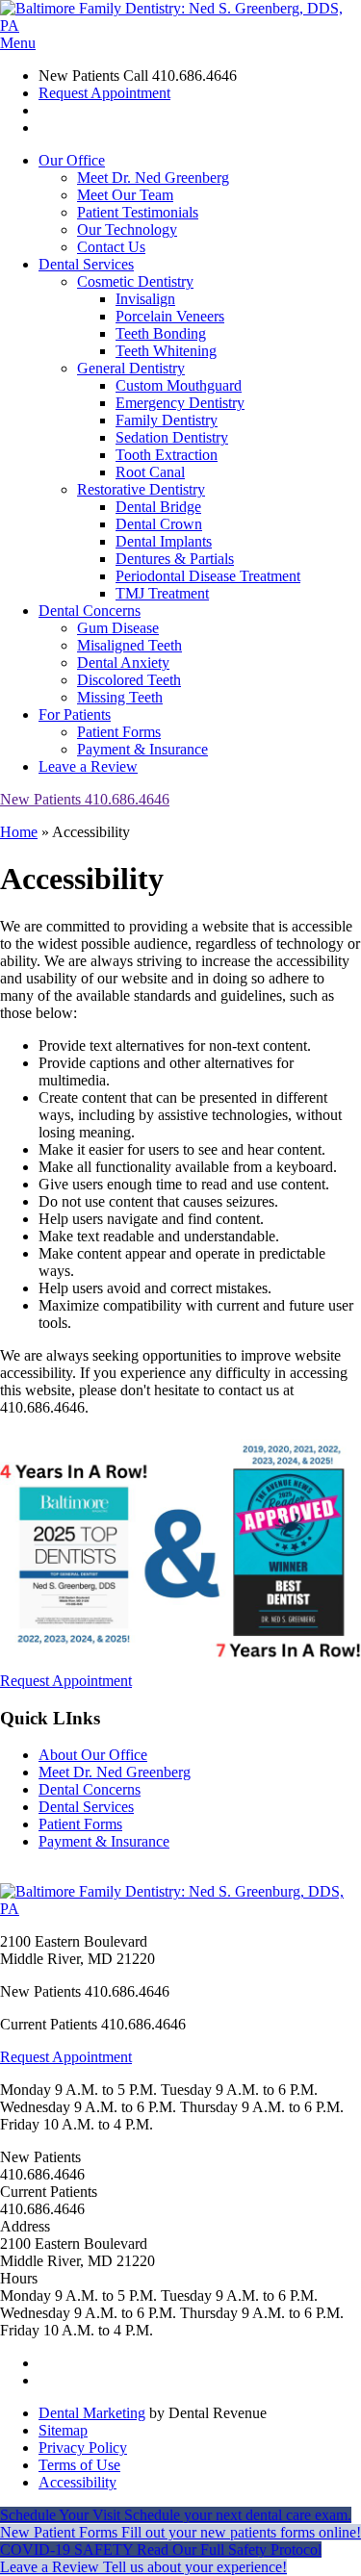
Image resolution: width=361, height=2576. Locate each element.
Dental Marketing (92, 2413)
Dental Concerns (90, 611)
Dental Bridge (158, 507)
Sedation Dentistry (172, 437)
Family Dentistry (167, 420)
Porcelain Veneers (170, 316)
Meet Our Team (125, 195)
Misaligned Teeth (129, 645)
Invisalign (145, 299)
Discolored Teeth (129, 680)
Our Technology (127, 230)
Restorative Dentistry (141, 489)
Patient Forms (119, 732)
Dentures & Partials (175, 559)
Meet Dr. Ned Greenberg (153, 178)
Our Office (72, 160)
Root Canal (150, 472)
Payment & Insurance (142, 749)
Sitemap (63, 2430)
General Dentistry (131, 368)
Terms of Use (79, 2465)
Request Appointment (104, 93)
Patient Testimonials (138, 212)
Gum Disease (118, 628)
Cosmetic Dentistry (135, 281)
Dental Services (86, 264)
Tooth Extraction (167, 455)
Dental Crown (159, 524)
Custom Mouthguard (179, 385)
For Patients (75, 714)
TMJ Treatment (162, 593)
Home (19, 832)
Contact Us (111, 247)
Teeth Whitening (166, 351)
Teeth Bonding (161, 333)
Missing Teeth (120, 697)
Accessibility (77, 2482)
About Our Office (93, 1755)
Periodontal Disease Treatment (208, 576)
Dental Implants (164, 541)
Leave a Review (88, 766)
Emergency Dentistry (180, 403)
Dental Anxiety (123, 663)
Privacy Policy (83, 2448)
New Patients (85, 799)
